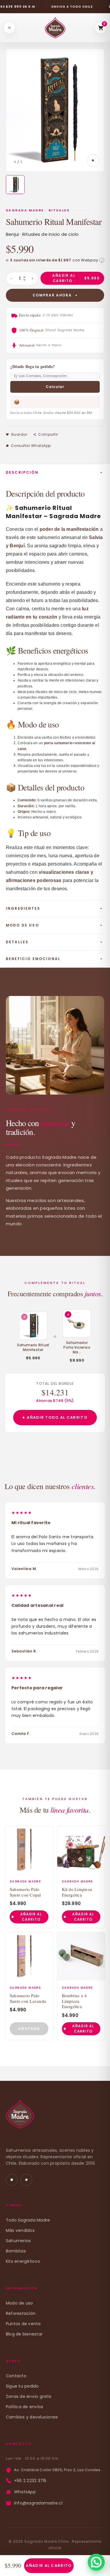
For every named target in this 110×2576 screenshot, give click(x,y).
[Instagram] (12, 2180)
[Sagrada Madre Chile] (20, 2117)
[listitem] (15, 185)
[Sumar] (33, 279)
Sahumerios (18, 2241)
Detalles (17, 942)
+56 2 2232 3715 (30, 2481)
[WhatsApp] (26, 2180)
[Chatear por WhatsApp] (96, 2562)
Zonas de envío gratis (29, 2396)
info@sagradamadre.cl (38, 2503)
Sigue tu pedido (22, 2386)
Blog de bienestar (24, 2334)
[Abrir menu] (9, 28)
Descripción (22, 472)
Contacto (16, 2376)
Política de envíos (24, 2407)
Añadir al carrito (49, 2566)
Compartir (48, 434)
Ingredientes (23, 908)
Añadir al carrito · (76, 278)
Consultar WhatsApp (31, 446)
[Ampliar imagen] (93, 160)
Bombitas (16, 2251)
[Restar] (11, 279)
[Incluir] (68, 1314)
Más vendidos (20, 2230)
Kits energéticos (23, 2261)
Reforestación (21, 2313)
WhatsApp (25, 2492)
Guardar (19, 434)
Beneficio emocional (33, 959)
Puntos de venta (23, 2324)
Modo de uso (22, 925)
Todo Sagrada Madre (28, 2220)
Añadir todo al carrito (57, 1417)
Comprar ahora (52, 295)
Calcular (55, 387)
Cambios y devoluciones (32, 2417)
